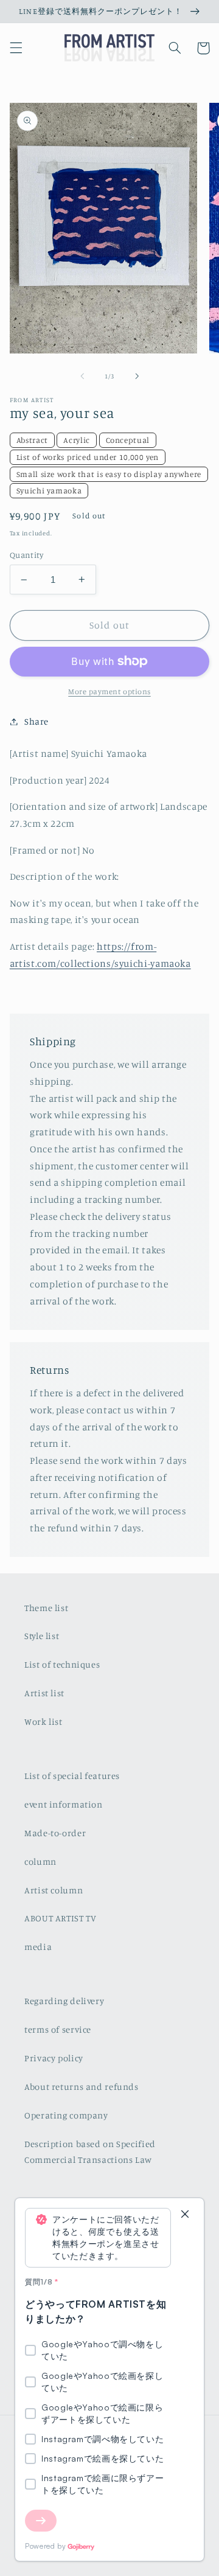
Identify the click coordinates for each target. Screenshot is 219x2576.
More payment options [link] (109, 691)
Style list (42, 1636)
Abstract (32, 440)
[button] (16, 48)
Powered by (45, 2546)
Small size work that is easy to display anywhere (109, 474)
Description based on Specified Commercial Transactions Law (90, 2152)
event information (64, 1804)
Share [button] (36, 721)
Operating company (66, 2115)
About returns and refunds (82, 2087)
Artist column (54, 1890)
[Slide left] (82, 376)
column (40, 1861)
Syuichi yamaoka (49, 490)
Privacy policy (54, 2058)
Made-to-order (55, 1833)
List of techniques (62, 1664)
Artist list (44, 1693)
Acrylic (76, 440)
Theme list (46, 1608)
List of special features (72, 1776)
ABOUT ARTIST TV (60, 1918)
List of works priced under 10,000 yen (88, 457)
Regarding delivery (64, 2001)
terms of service (58, 2029)
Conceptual (128, 440)
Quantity (26, 555)
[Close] (185, 2215)
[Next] (41, 2521)
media (38, 1947)
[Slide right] (137, 376)
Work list (43, 1721)
